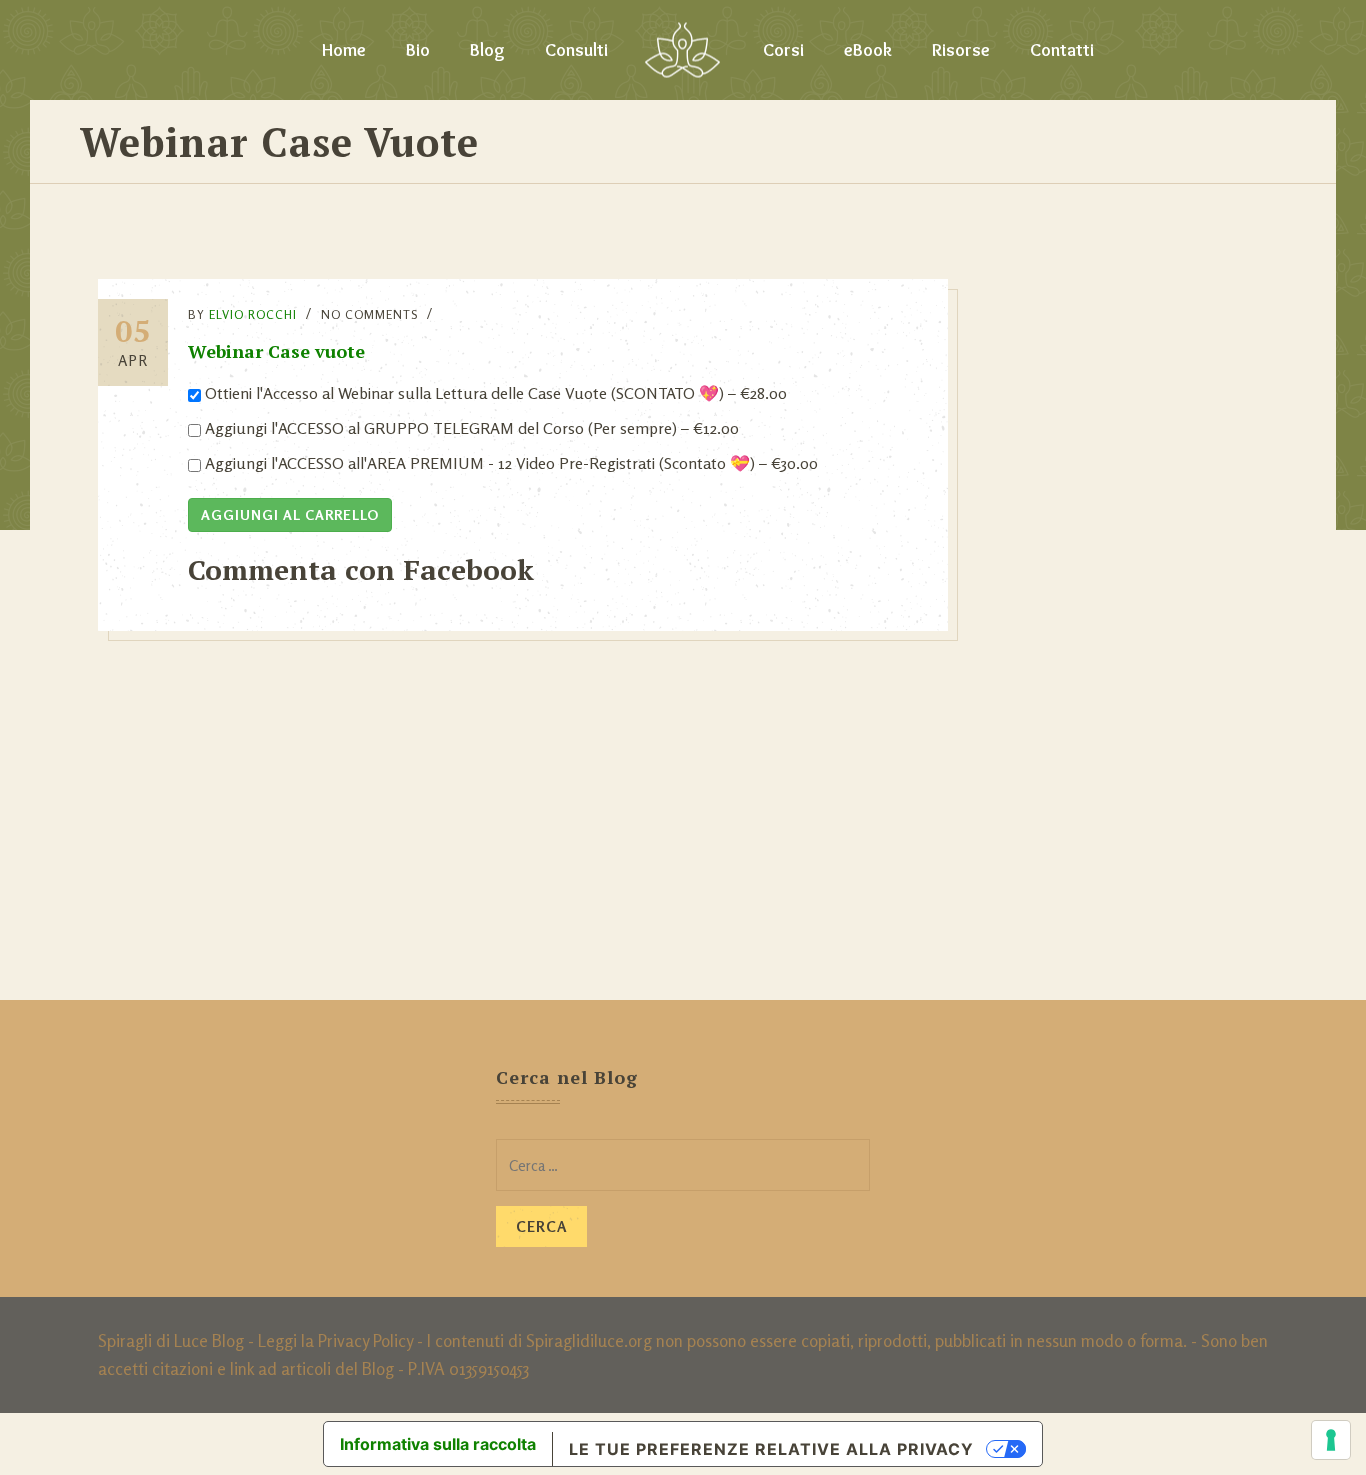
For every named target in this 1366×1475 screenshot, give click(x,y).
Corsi (783, 50)
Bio (418, 50)
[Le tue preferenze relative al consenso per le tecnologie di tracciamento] (1331, 1440)
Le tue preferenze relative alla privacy (771, 1449)
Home (344, 50)
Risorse (961, 50)
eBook (868, 50)
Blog (487, 50)
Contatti (1062, 50)
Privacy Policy (365, 1340)
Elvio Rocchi (253, 314)
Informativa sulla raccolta (438, 1444)
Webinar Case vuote (276, 351)
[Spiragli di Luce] (682, 50)
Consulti (576, 50)
